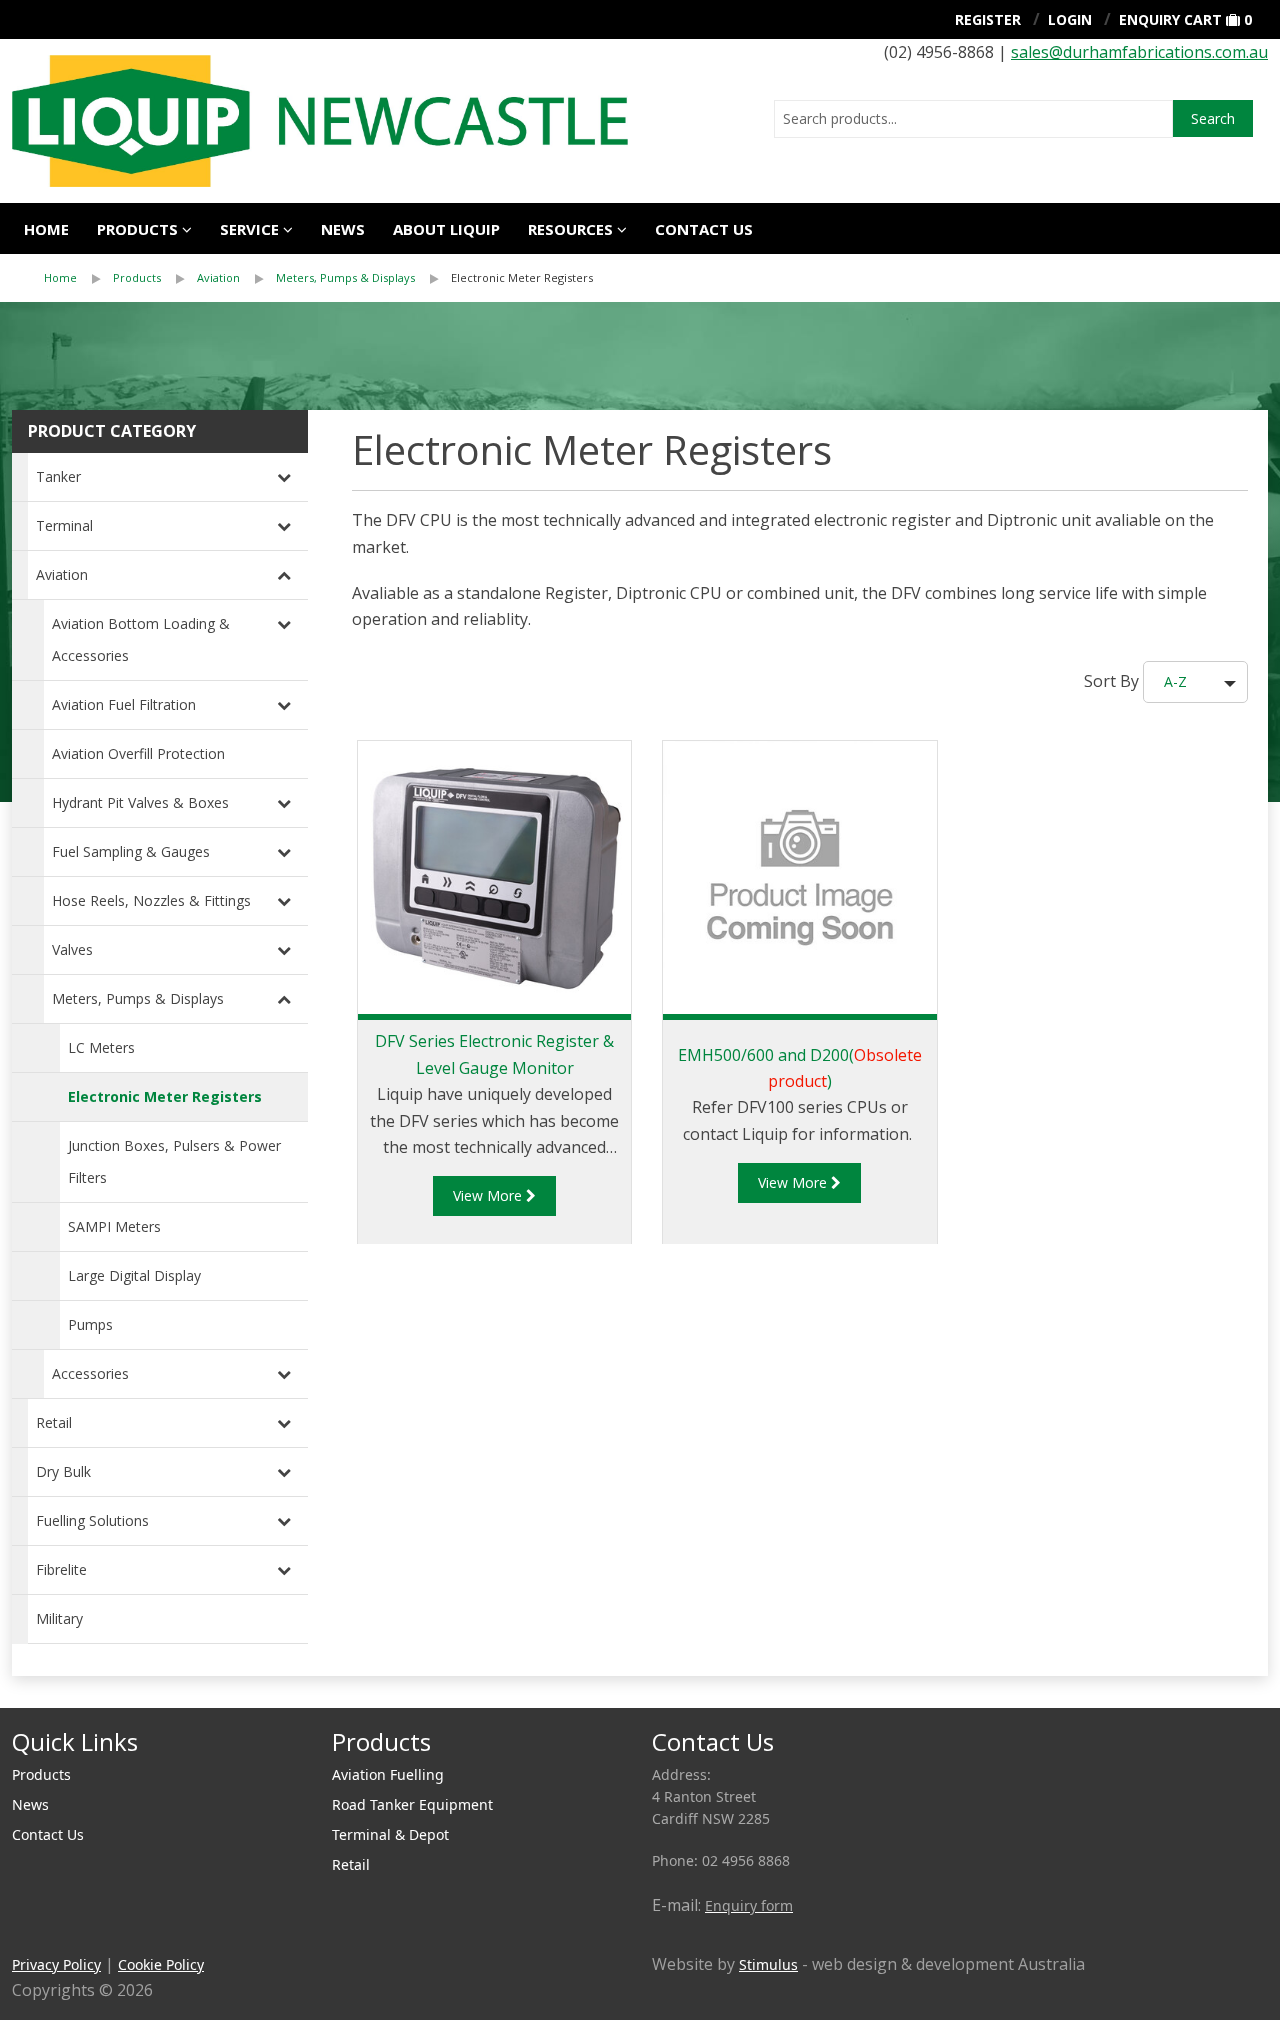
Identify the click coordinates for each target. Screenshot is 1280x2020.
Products (137, 229)
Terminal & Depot (390, 1834)
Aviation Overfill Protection (138, 753)
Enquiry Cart (1170, 19)
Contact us (704, 229)
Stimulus (768, 1964)
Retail (54, 1422)
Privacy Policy (56, 1964)
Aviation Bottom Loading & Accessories (141, 639)
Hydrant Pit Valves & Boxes (140, 802)
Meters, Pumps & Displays (345, 277)
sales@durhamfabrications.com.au (1139, 52)
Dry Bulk (63, 1471)
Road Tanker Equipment (412, 1804)
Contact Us (48, 1834)
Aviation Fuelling (388, 1774)
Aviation (218, 277)
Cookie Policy (161, 1964)
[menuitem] (78, 278)
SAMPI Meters (114, 1226)
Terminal (64, 525)
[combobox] (973, 119)
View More (489, 1195)
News (343, 229)
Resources (570, 229)
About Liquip (446, 229)
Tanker (58, 476)
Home (46, 229)
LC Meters (101, 1047)
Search (1213, 118)
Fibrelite (61, 1569)
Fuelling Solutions (92, 1520)
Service (249, 229)
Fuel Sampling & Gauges (131, 851)
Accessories (90, 1373)
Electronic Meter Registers (522, 277)
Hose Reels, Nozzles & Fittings (151, 900)
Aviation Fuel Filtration (124, 704)
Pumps (90, 1324)
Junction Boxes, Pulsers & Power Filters (174, 1161)
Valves (72, 949)
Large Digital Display (134, 1275)
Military (59, 1618)
